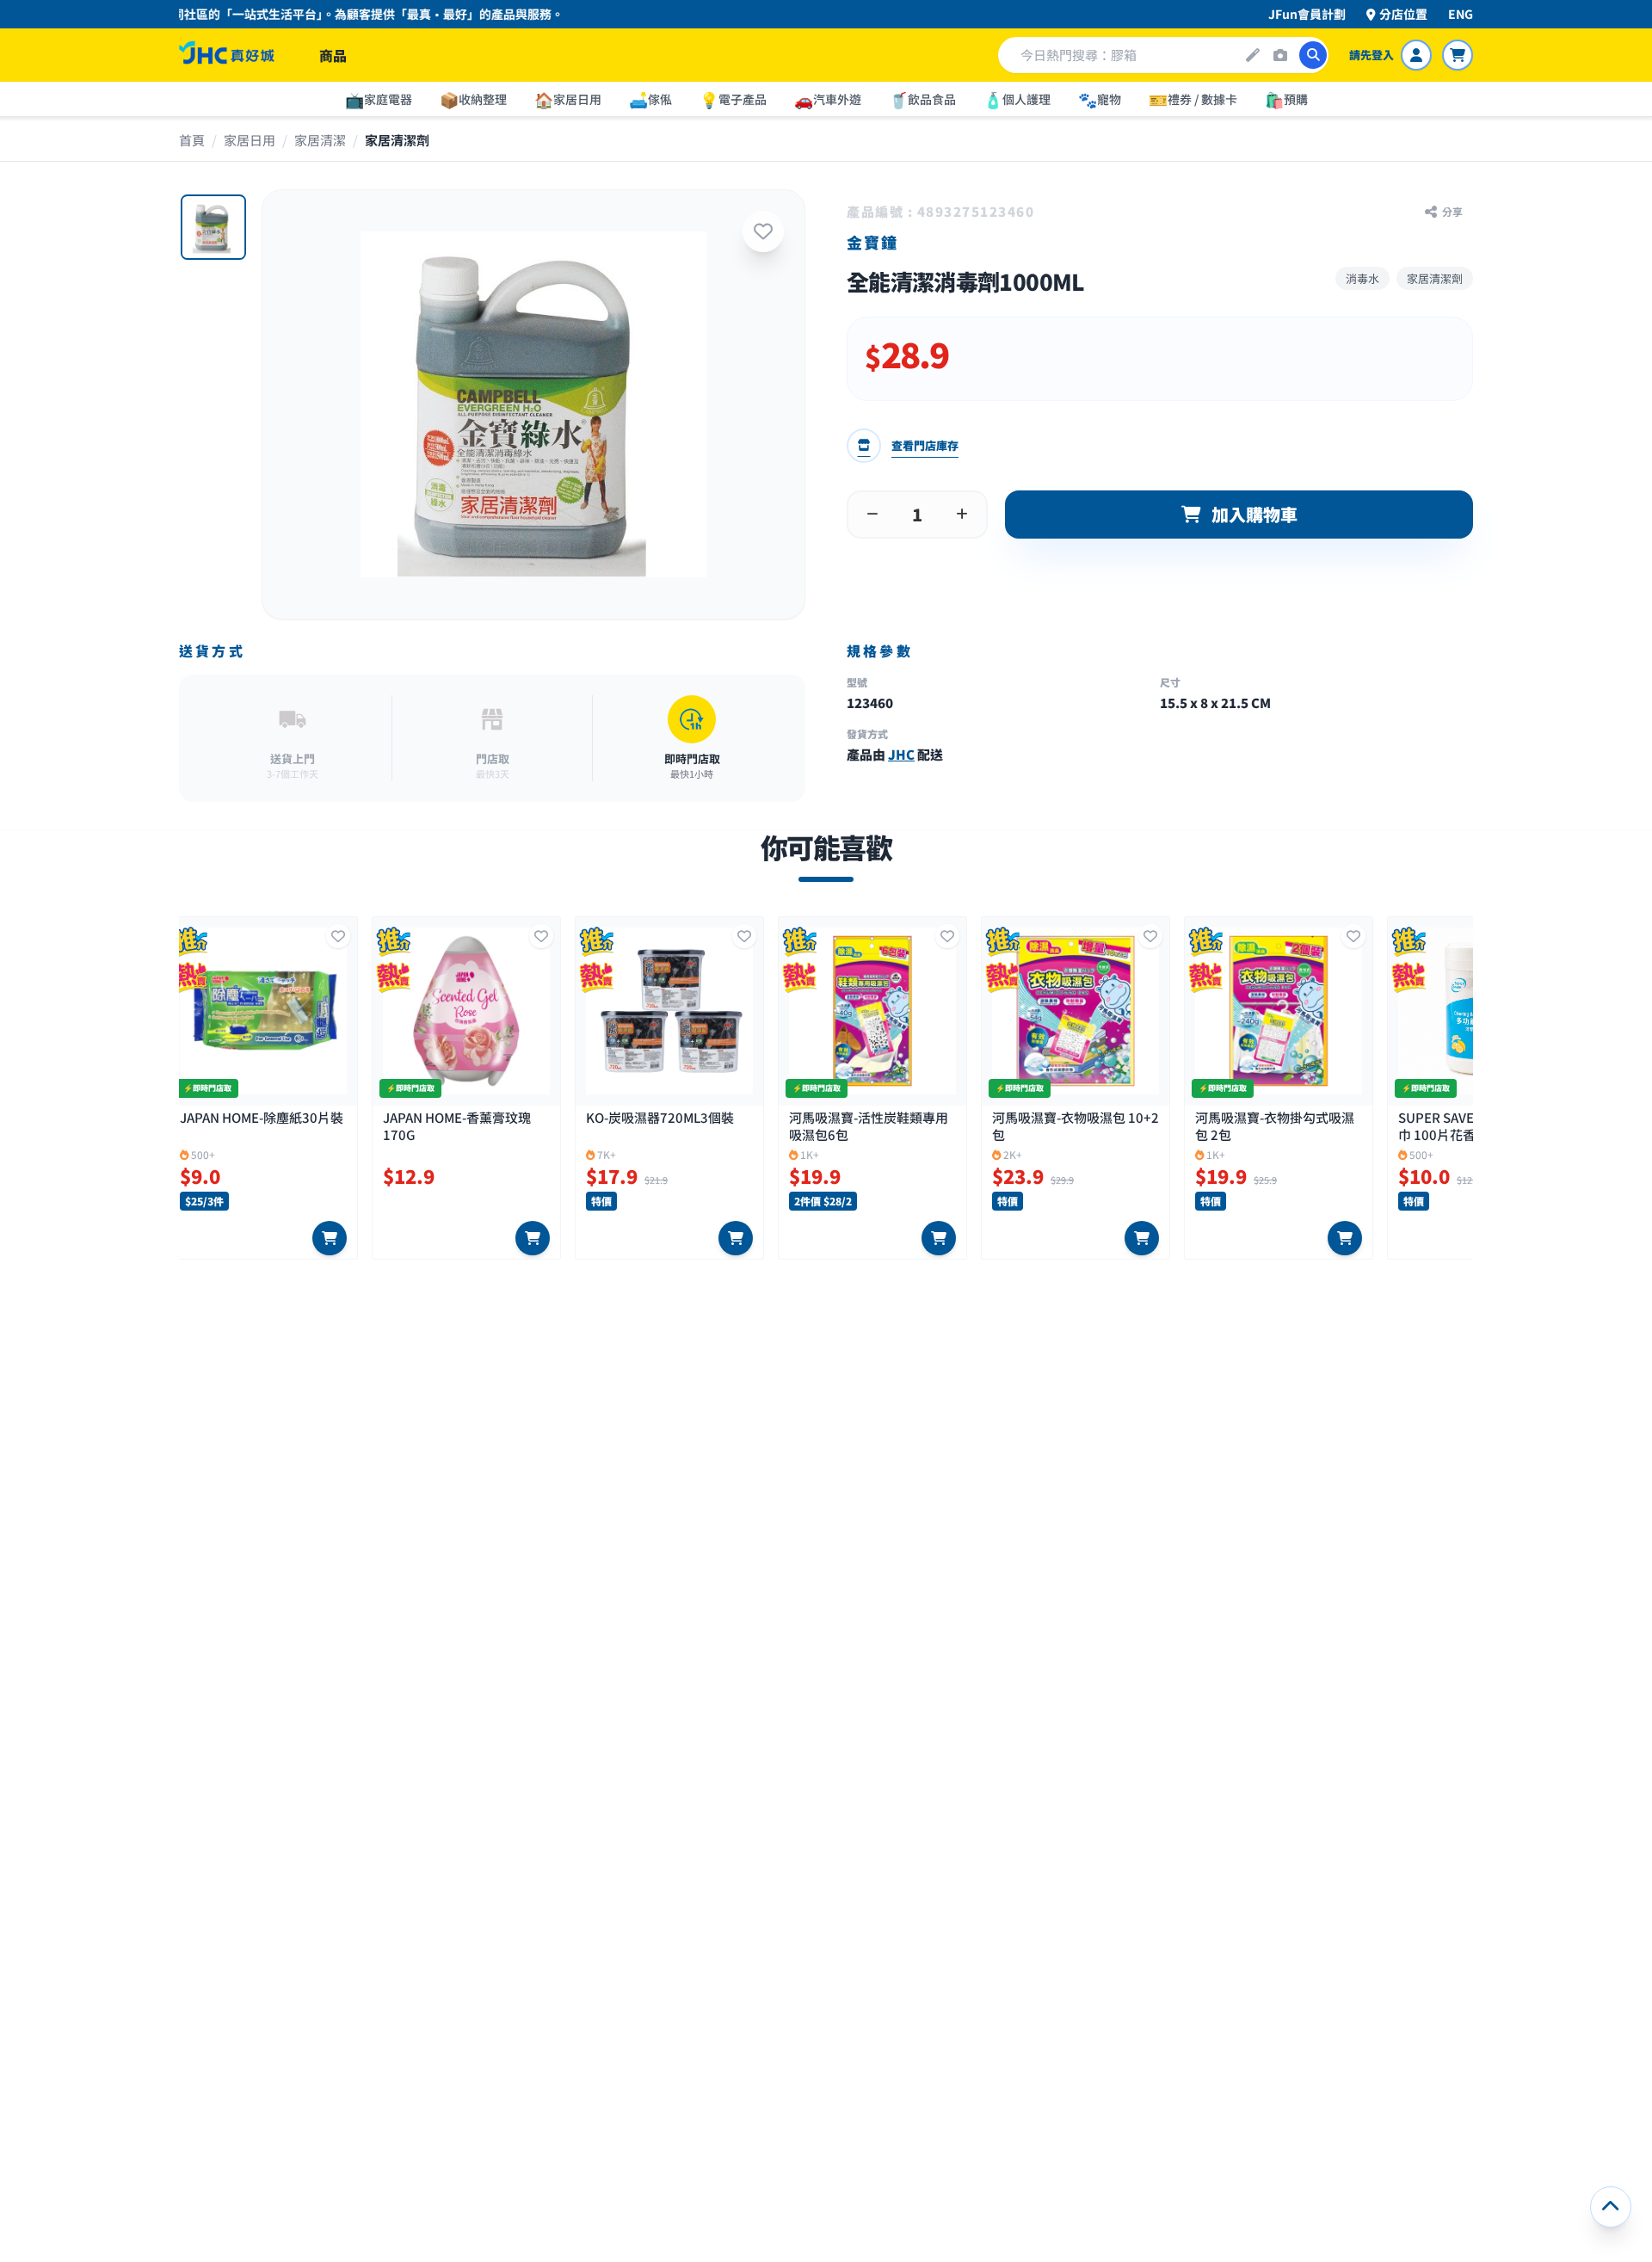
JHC (901, 754)
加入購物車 (1254, 514)
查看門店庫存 (925, 445)
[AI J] (1253, 55)
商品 (333, 55)
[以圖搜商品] (1280, 55)
